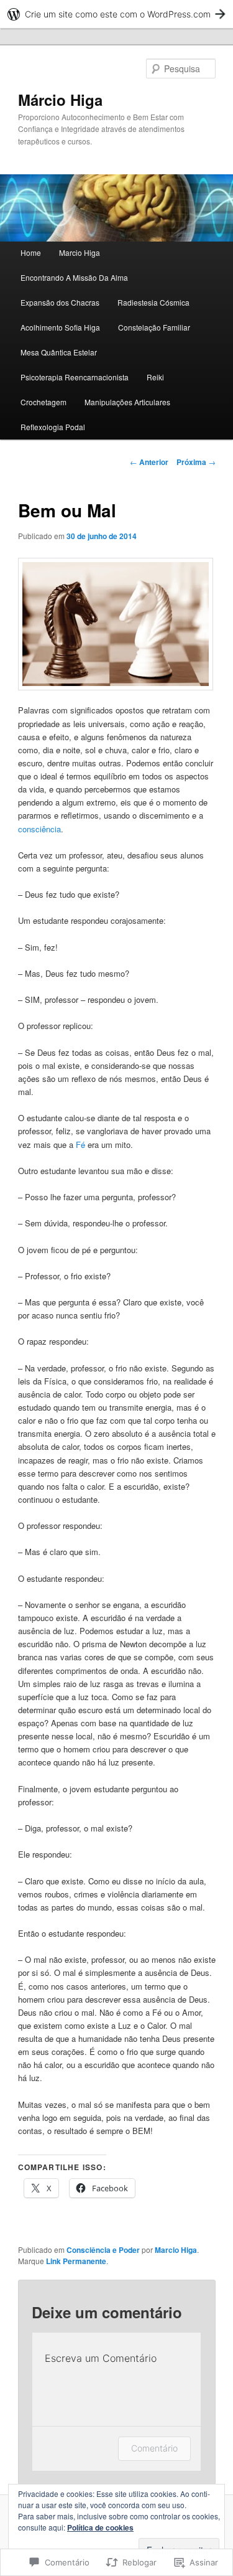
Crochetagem (43, 402)
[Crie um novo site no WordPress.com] (116, 14)
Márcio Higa (60, 100)
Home (31, 252)
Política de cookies (100, 2527)
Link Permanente (76, 2261)
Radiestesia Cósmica (153, 302)
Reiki (155, 377)
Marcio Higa (80, 252)
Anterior (149, 462)
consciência (39, 829)
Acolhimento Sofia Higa (60, 327)
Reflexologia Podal (53, 427)
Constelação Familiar (154, 327)
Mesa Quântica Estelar (59, 352)
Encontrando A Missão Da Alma (74, 277)
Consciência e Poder (103, 2250)
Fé (80, 1145)
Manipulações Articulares (127, 402)
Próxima (196, 462)
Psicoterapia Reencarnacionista (75, 377)
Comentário (154, 2448)
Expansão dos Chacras (60, 302)
